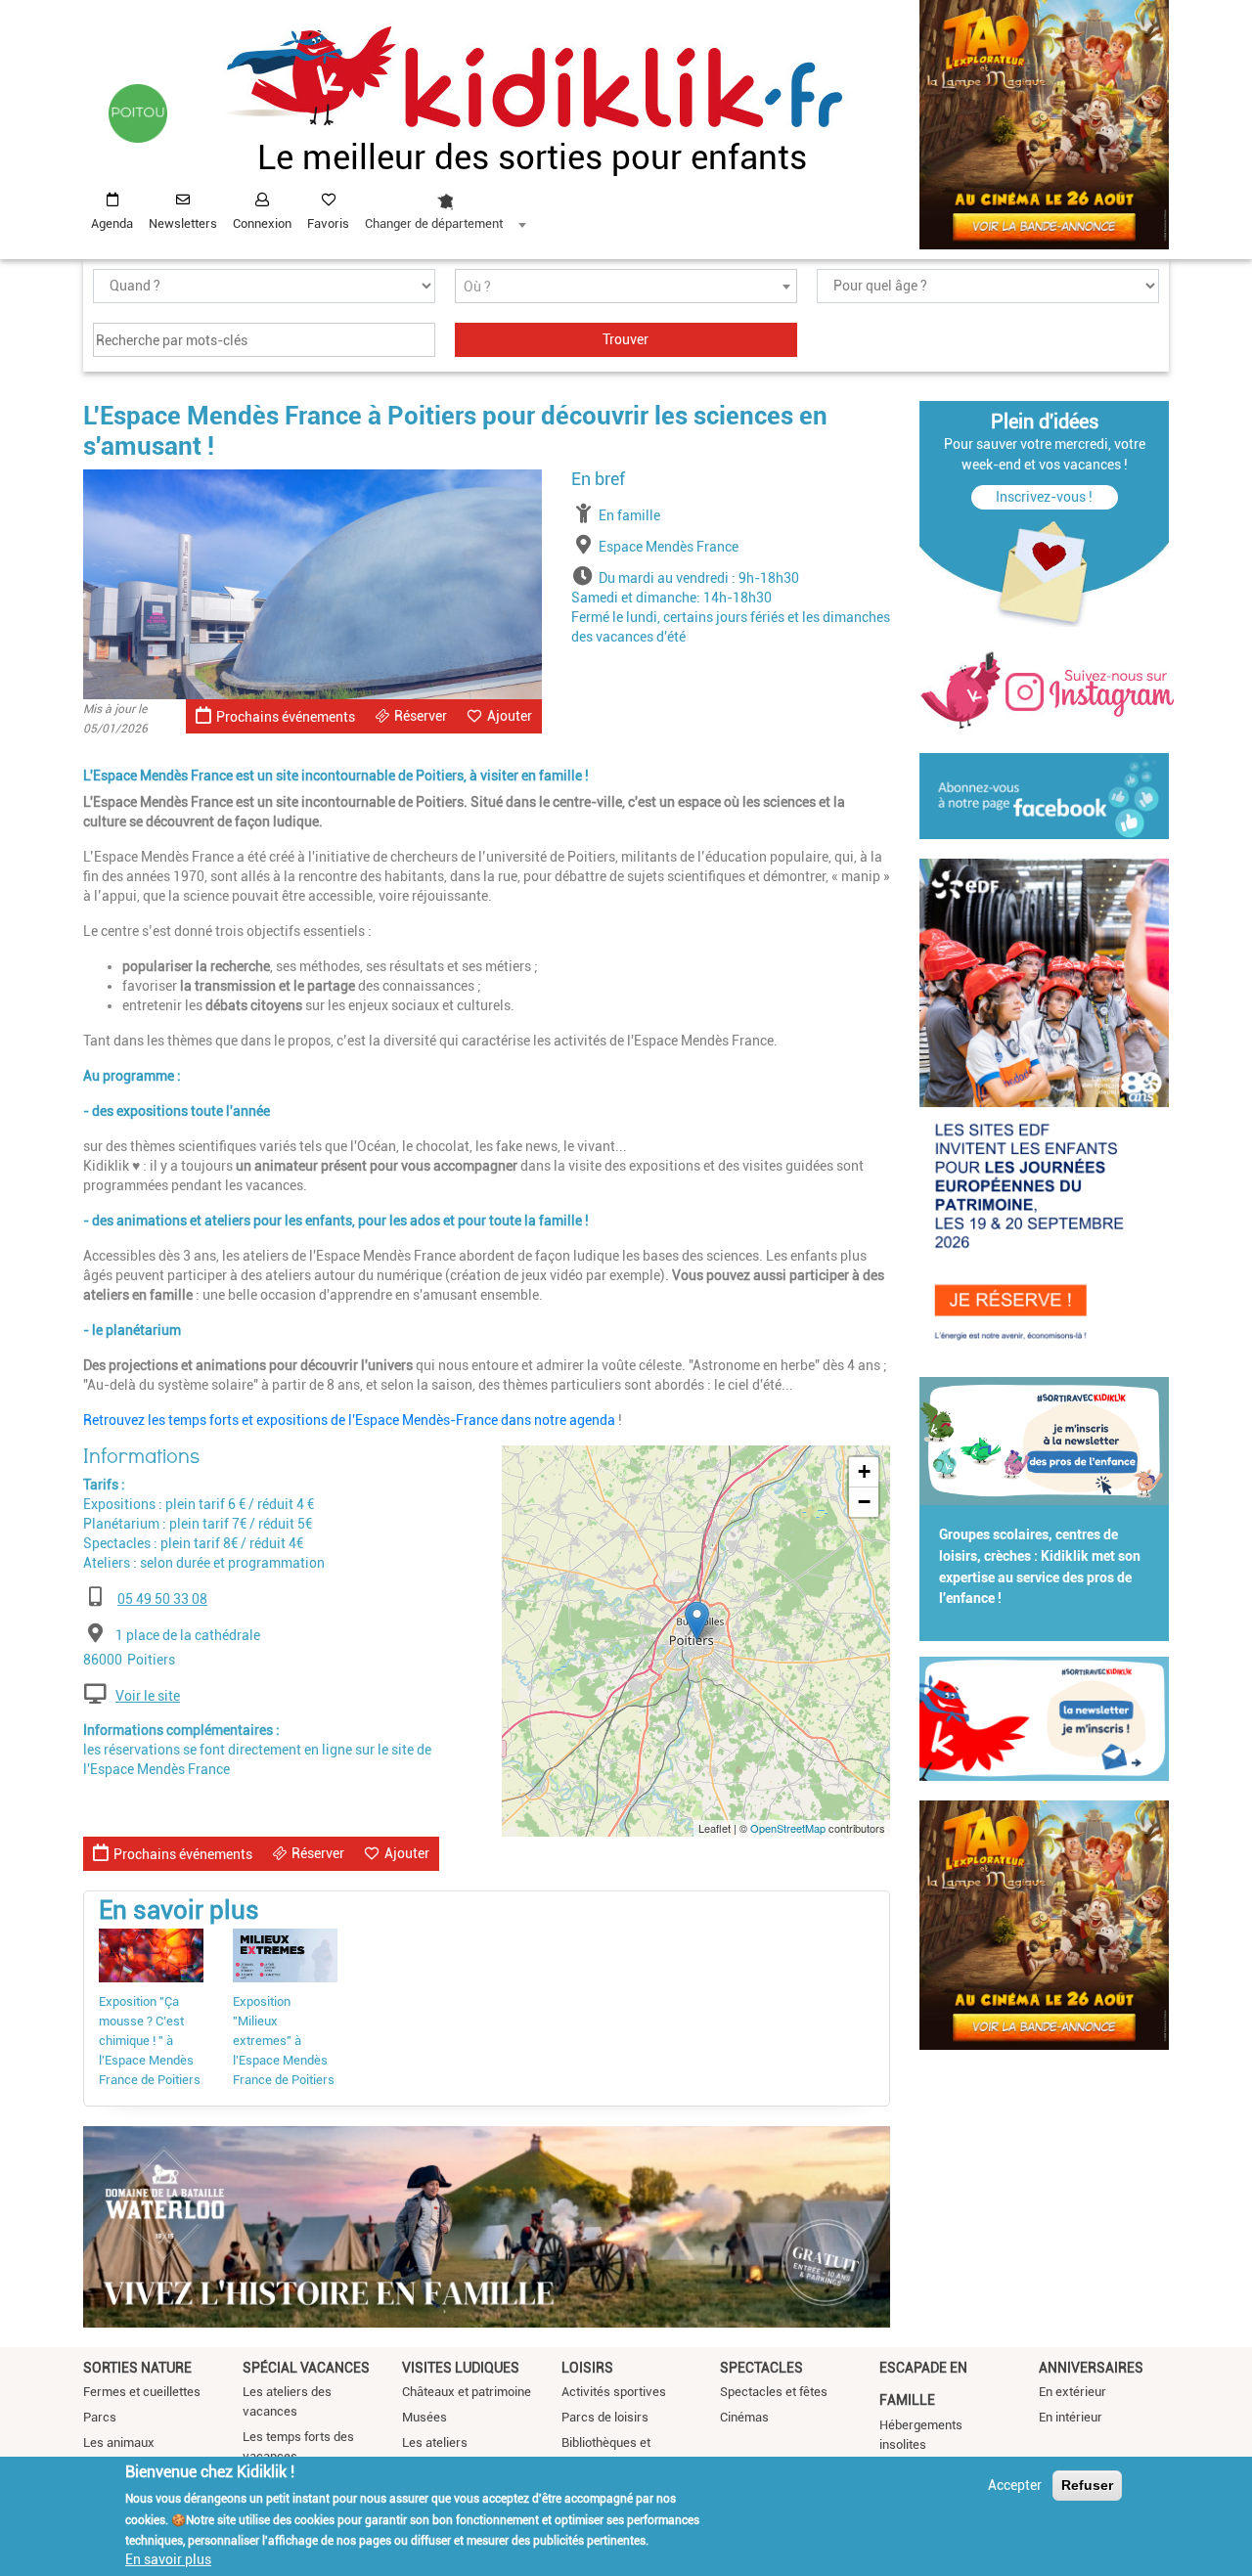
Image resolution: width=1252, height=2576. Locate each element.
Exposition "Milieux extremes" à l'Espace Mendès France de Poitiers (284, 2041)
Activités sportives (614, 2392)
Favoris (328, 223)
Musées (425, 2417)
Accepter (1015, 2485)
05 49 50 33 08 (162, 1599)
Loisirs (587, 2368)
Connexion (262, 223)
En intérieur (1071, 2417)
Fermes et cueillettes (142, 2392)
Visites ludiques (461, 2368)
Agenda (112, 223)
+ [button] (864, 1471)
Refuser (1087, 2485)
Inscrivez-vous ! (1044, 497)
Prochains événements (286, 717)
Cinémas (744, 2417)
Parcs (100, 2417)
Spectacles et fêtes (774, 2392)
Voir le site (148, 1696)
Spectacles (761, 2368)
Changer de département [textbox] (434, 223)
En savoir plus (168, 2559)
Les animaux (119, 2443)
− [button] (864, 1502)
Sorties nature (137, 2368)
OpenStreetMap (788, 1828)
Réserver (421, 716)
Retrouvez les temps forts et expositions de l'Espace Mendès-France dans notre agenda (349, 1420)
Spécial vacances (306, 2368)
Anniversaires (1091, 2368)
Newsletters (183, 223)
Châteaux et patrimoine (467, 2392)
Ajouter (510, 716)
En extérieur (1073, 2392)
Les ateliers (435, 2443)
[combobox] (445, 206)
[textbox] (626, 287)
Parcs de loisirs (605, 2417)
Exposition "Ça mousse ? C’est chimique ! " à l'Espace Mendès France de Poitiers (150, 2041)
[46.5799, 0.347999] (697, 1621)
